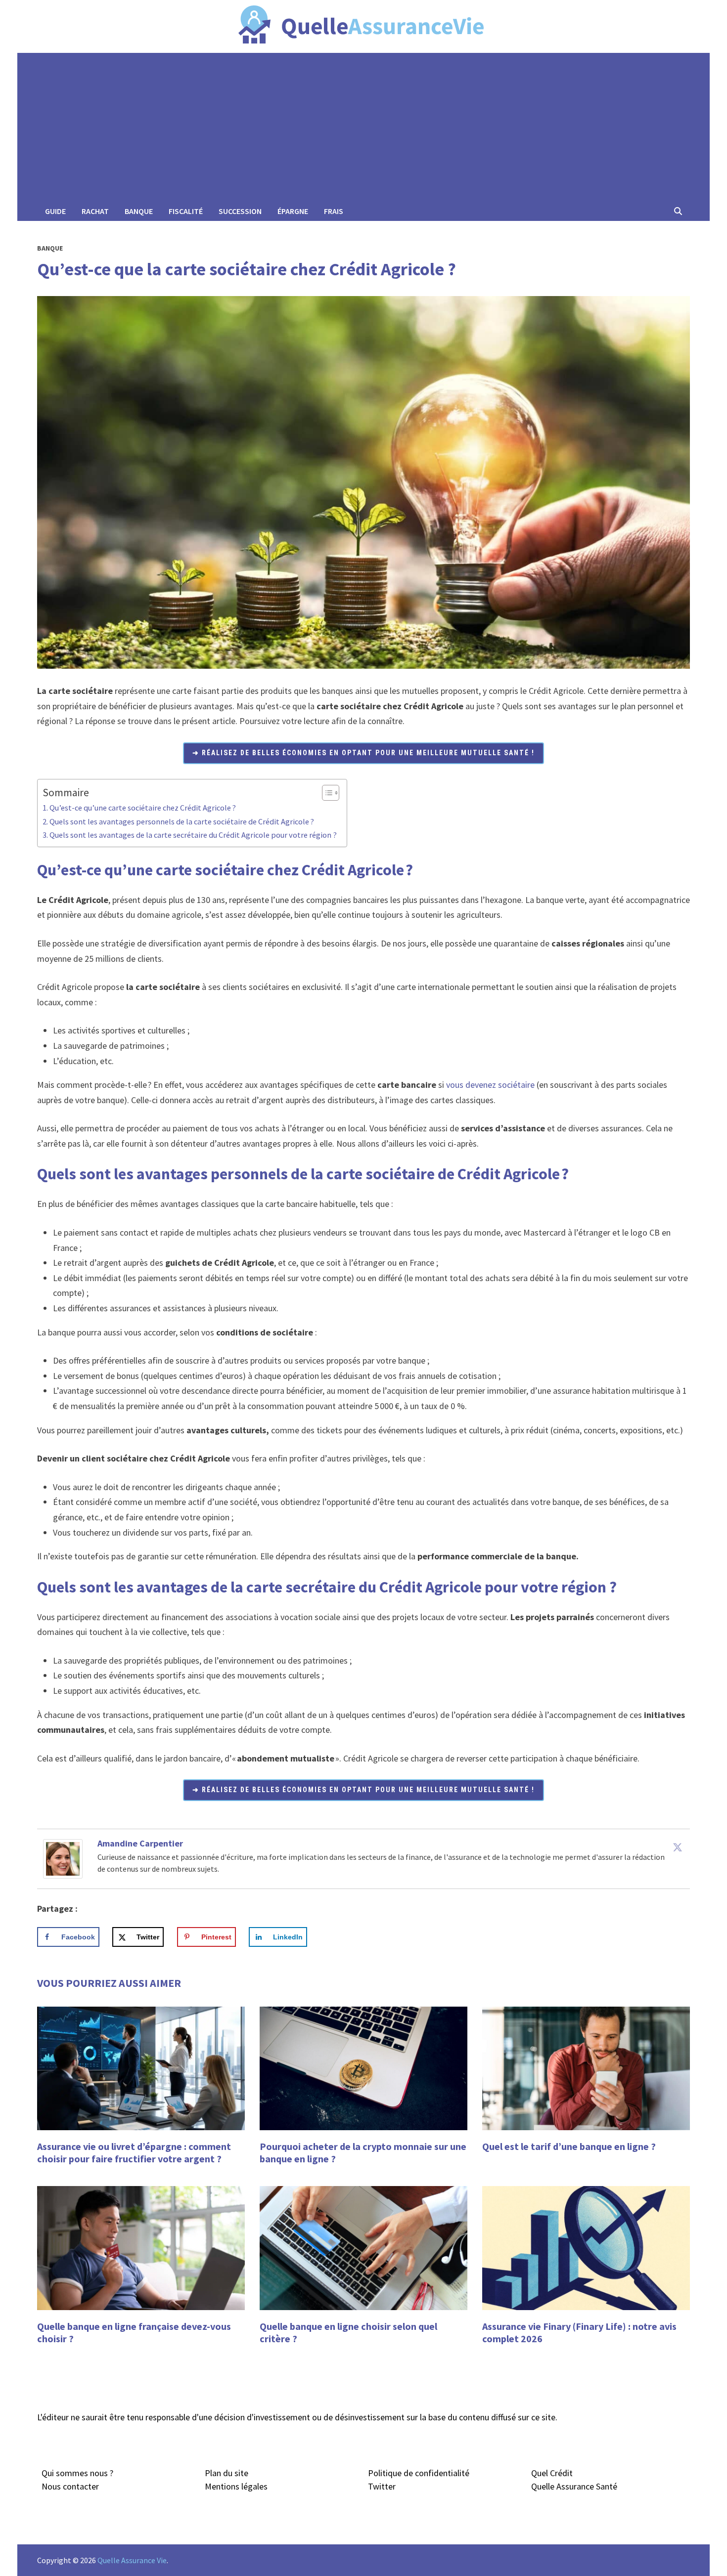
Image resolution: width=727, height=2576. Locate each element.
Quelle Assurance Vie (132, 2560)
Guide (55, 211)
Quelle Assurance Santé (574, 2486)
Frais (334, 211)
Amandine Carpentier (140, 1843)
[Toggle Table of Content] (326, 793)
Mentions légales (236, 2486)
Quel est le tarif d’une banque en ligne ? (569, 2146)
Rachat (95, 211)
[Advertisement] (363, 127)
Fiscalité (186, 211)
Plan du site (227, 2473)
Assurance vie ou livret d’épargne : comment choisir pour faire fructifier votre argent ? (134, 2152)
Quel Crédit (552, 2473)
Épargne (293, 211)
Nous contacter (70, 2486)
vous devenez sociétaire (490, 1085)
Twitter (382, 2486)
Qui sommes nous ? (77, 2473)
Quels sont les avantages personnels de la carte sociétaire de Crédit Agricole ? (182, 821)
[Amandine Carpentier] (63, 1858)
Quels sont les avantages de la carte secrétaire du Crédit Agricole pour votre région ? (193, 835)
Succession (240, 211)
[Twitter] (678, 1847)
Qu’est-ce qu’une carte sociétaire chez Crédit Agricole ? (143, 808)
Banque (139, 211)
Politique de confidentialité (419, 2473)
